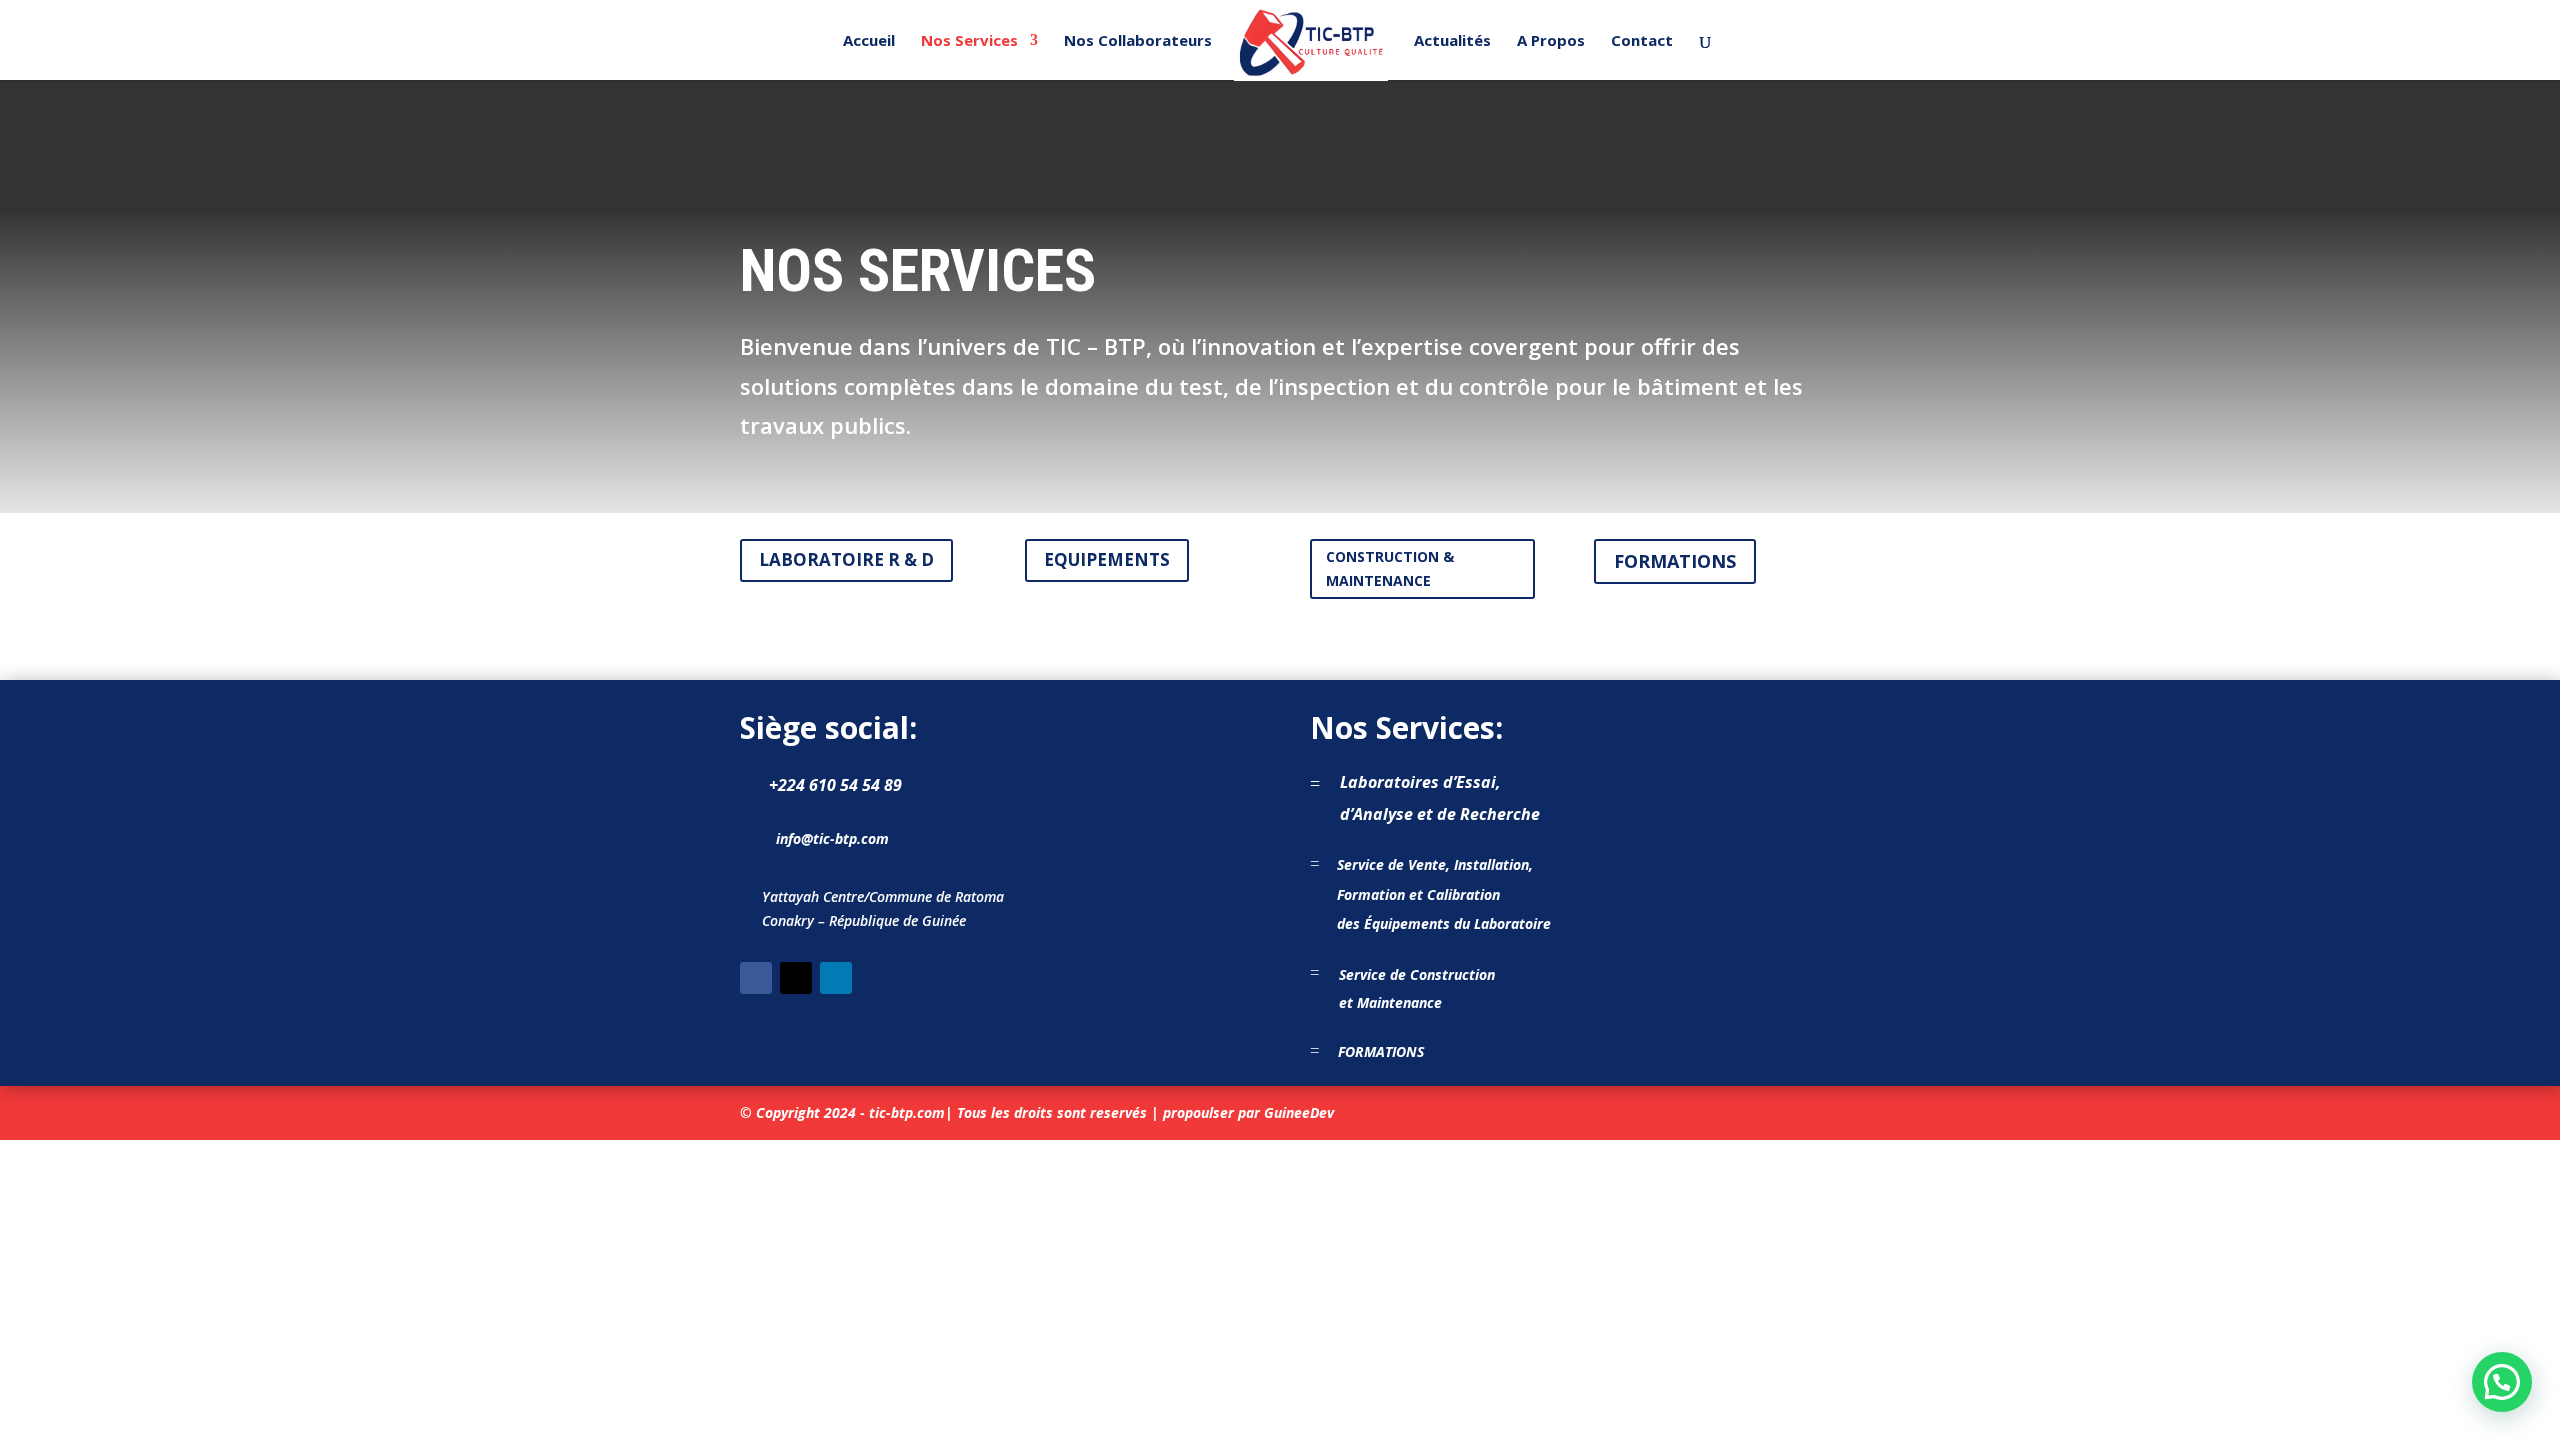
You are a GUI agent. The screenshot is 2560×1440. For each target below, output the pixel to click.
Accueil (869, 41)
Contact (1642, 41)
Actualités (1452, 41)
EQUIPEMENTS (1107, 559)
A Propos (1551, 41)
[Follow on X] (796, 978)
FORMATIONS (1675, 561)
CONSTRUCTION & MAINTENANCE (1390, 568)
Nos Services (969, 41)
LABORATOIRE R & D (846, 559)
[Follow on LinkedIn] (836, 978)
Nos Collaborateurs (1138, 41)
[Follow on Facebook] (756, 978)
